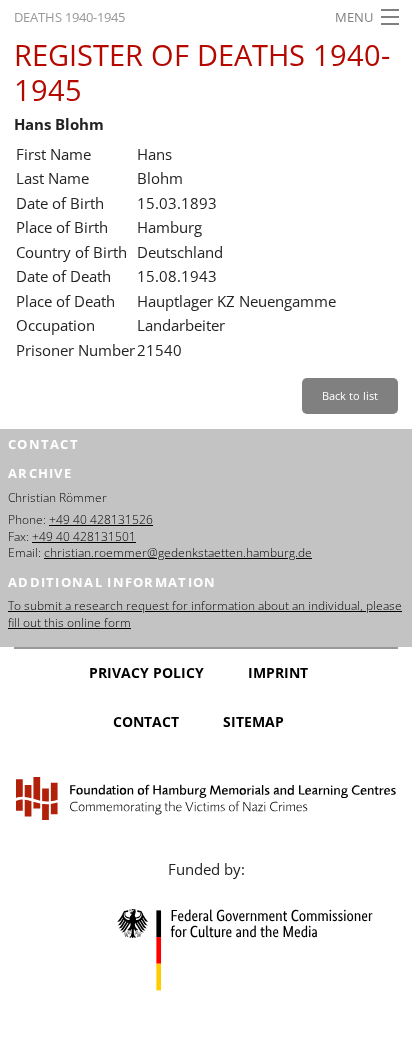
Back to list (350, 395)
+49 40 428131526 (101, 519)
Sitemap (253, 721)
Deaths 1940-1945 (69, 17)
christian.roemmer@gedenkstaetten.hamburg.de (178, 552)
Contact (146, 721)
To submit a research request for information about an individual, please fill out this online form (205, 614)
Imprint (278, 672)
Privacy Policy (146, 672)
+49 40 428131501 (84, 536)
